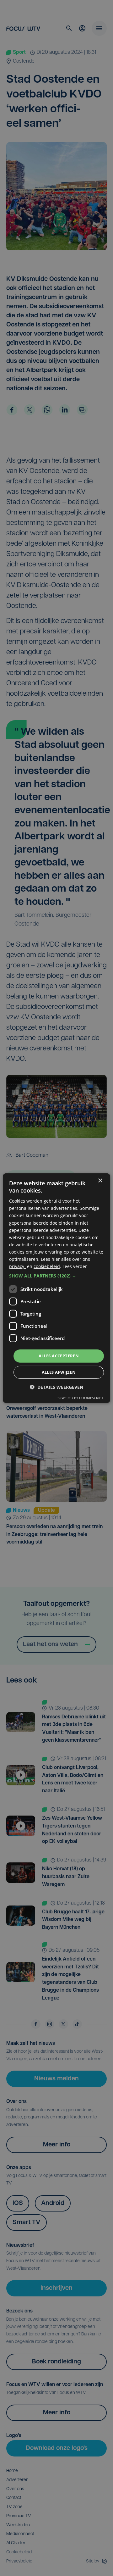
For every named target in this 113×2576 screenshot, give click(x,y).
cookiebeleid (47, 1266)
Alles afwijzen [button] (59, 1372)
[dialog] (56, 1288)
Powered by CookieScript (80, 1398)
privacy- (17, 1266)
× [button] (100, 1180)
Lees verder (75, 1266)
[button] (56, 1276)
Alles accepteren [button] (59, 1356)
